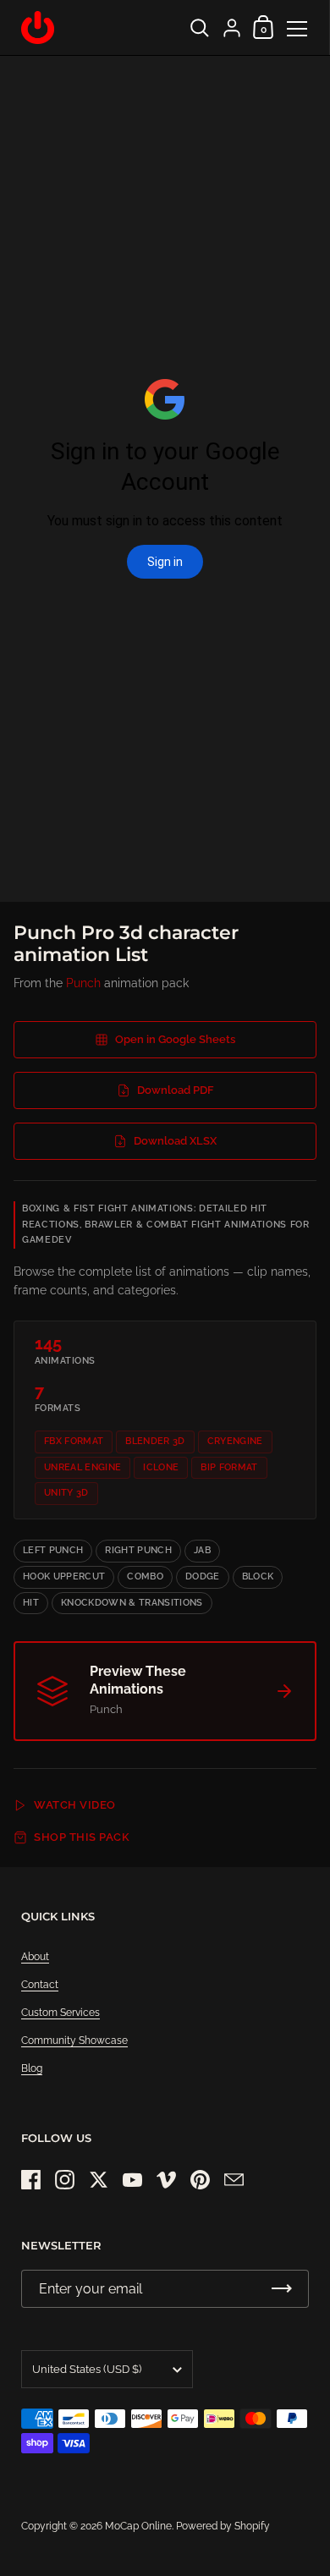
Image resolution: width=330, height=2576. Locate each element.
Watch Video (75, 1805)
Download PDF (176, 1090)
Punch (83, 983)
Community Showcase (74, 2040)
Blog (32, 2068)
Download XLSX (175, 1141)
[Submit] (282, 2289)
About (35, 1957)
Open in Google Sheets (175, 1039)
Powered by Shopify (223, 2526)
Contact (40, 1985)
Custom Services (60, 2013)
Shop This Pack (82, 1837)
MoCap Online (138, 2526)
